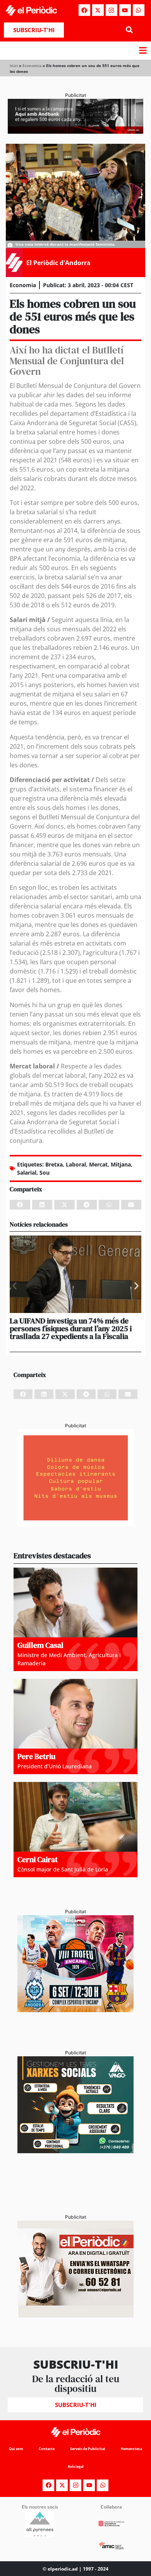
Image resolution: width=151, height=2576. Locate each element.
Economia (32, 65)
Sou (45, 1173)
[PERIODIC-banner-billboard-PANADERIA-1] (75, 131)
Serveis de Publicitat (88, 2449)
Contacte (47, 2449)
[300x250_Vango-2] (75, 2151)
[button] (129, 30)
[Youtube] (125, 10)
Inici (14, 65)
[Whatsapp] (139, 10)
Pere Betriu (36, 1756)
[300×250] (75, 1524)
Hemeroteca (131, 2449)
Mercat (98, 1164)
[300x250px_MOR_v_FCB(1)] (75, 2010)
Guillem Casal (40, 1645)
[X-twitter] (98, 10)
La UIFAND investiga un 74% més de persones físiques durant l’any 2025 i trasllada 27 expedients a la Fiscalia (71, 1328)
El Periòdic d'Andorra (58, 263)
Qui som (16, 2449)
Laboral (76, 1164)
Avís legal (76, 2467)
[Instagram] (112, 10)
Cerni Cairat (38, 1859)
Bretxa (54, 1164)
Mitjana (121, 1164)
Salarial (27, 1173)
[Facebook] (84, 10)
